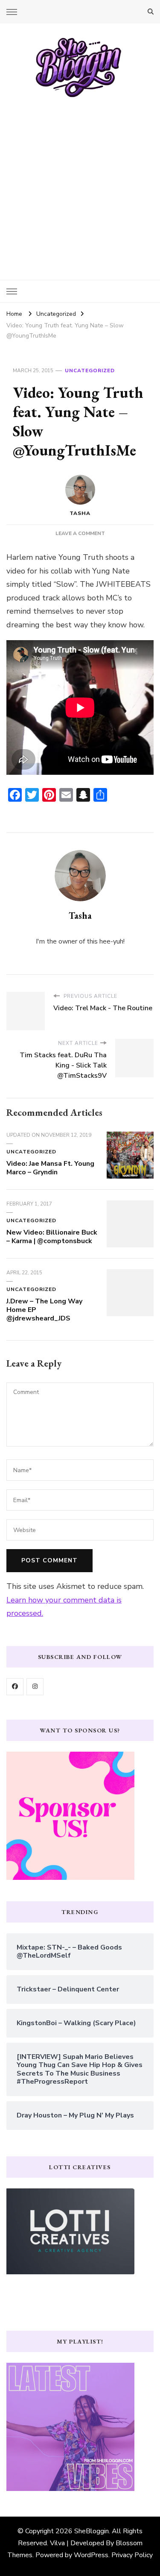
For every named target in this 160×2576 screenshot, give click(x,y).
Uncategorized (90, 371)
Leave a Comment (80, 533)
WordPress (91, 2555)
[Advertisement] (80, 183)
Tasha (80, 513)
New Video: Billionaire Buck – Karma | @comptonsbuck (52, 1237)
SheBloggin (92, 2531)
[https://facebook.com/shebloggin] (15, 1687)
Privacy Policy (132, 2555)
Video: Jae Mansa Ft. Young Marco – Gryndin (50, 1168)
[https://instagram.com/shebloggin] (35, 1687)
